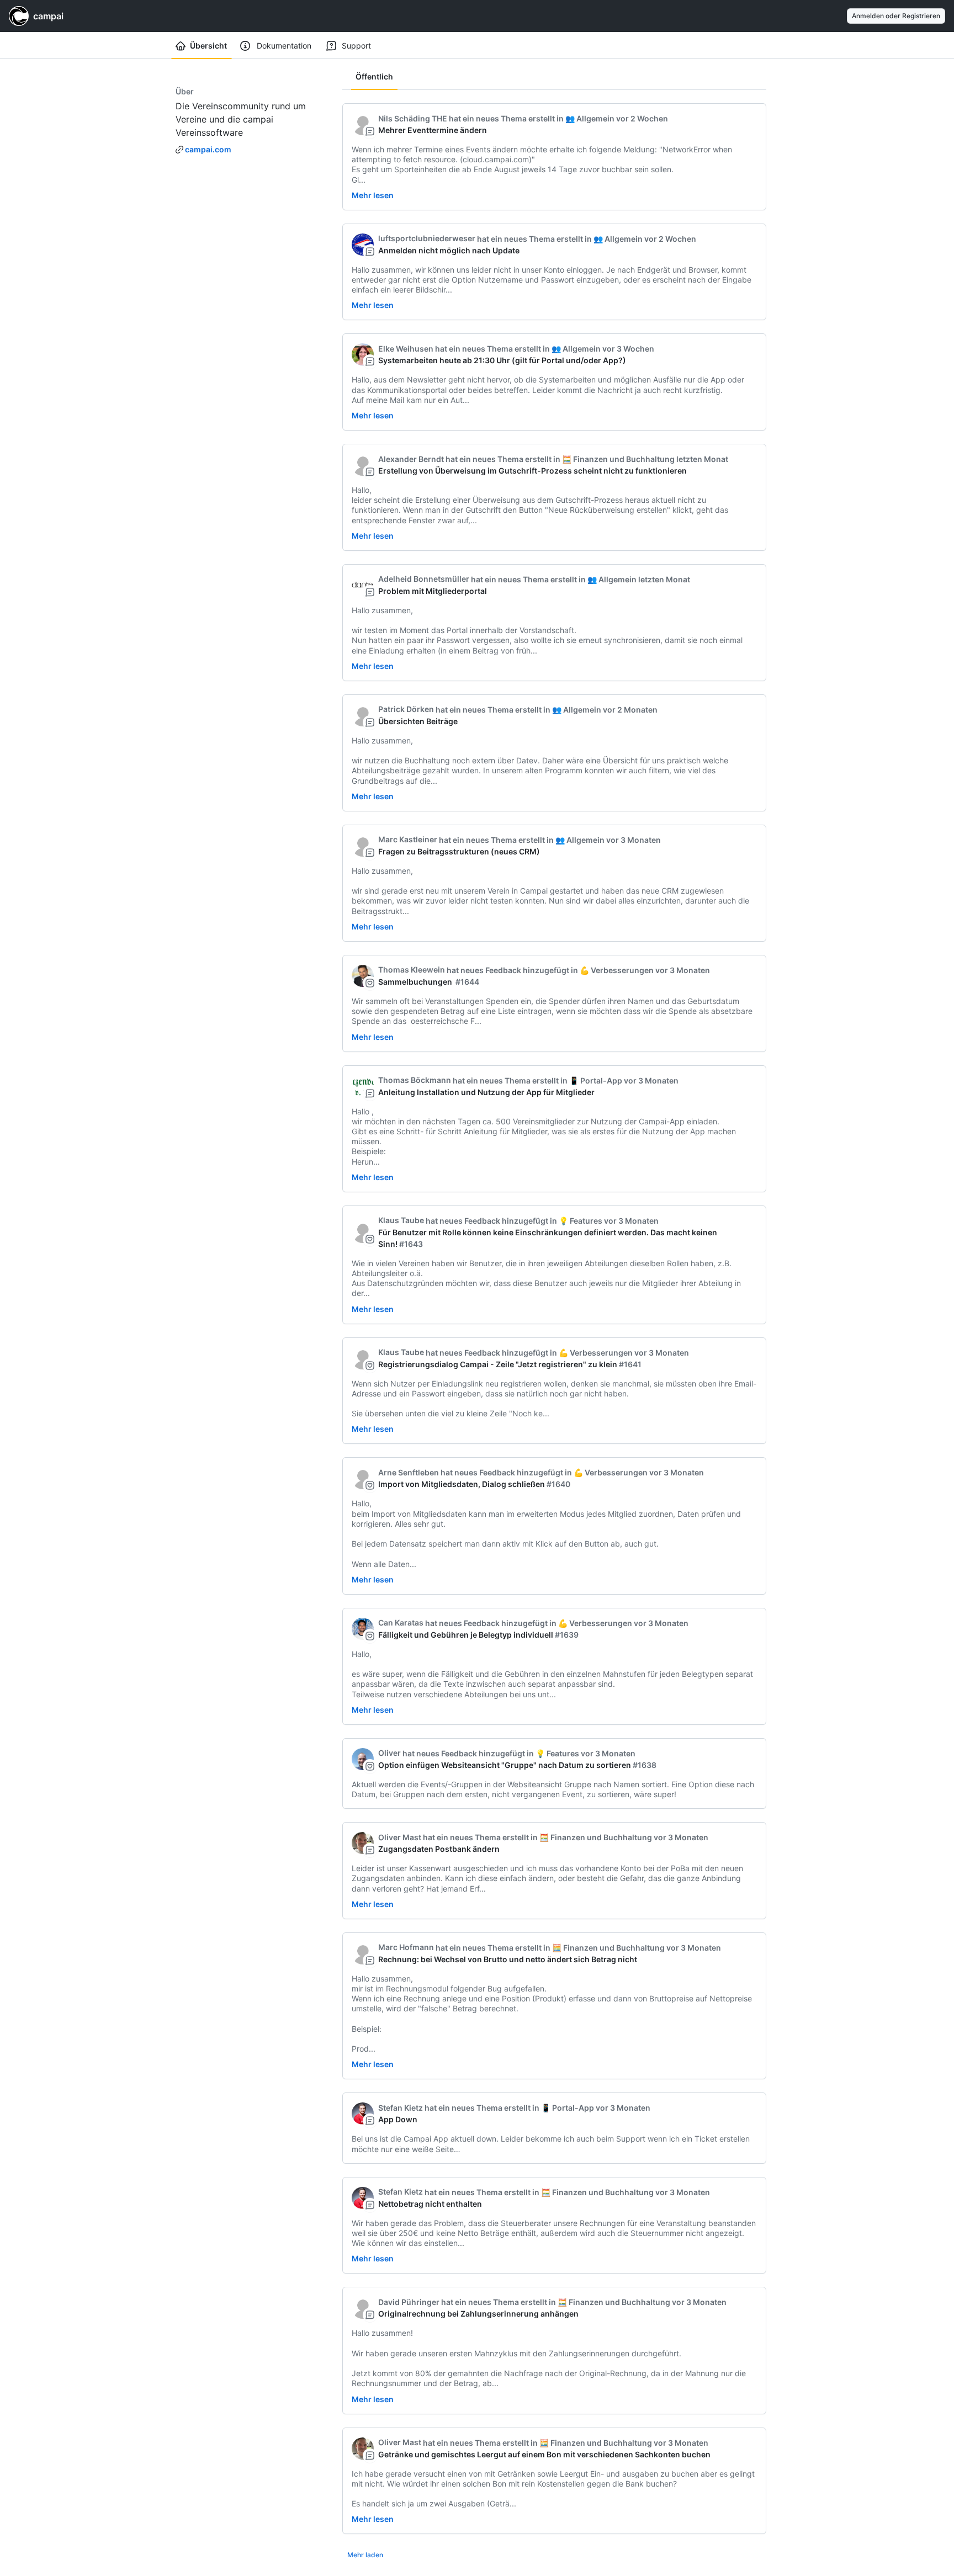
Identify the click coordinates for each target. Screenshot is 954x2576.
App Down (398, 2119)
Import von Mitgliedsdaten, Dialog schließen (462, 1484)
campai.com (208, 149)
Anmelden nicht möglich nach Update (449, 250)
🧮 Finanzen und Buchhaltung (618, 459)
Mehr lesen (373, 195)
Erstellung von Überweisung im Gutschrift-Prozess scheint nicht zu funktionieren (532, 471)
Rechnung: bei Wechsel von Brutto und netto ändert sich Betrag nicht (508, 1959)
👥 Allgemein (590, 118)
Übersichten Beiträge (418, 721)
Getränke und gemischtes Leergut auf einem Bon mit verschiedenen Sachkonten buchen (544, 2454)
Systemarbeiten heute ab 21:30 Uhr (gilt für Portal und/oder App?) (502, 360)
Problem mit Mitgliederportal (433, 591)
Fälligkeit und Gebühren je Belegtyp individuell (466, 1635)
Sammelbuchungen (416, 982)
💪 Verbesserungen (617, 970)
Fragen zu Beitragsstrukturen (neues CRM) (459, 851)
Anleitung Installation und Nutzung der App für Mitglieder (486, 1092)
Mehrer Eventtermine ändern (433, 130)
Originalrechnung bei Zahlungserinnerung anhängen (478, 2314)
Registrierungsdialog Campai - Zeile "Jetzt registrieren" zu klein (498, 1364)
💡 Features (581, 1221)
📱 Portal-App (596, 1080)
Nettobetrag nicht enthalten (430, 2204)
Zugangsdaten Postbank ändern (439, 1849)
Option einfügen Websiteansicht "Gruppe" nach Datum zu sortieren (505, 1765)
